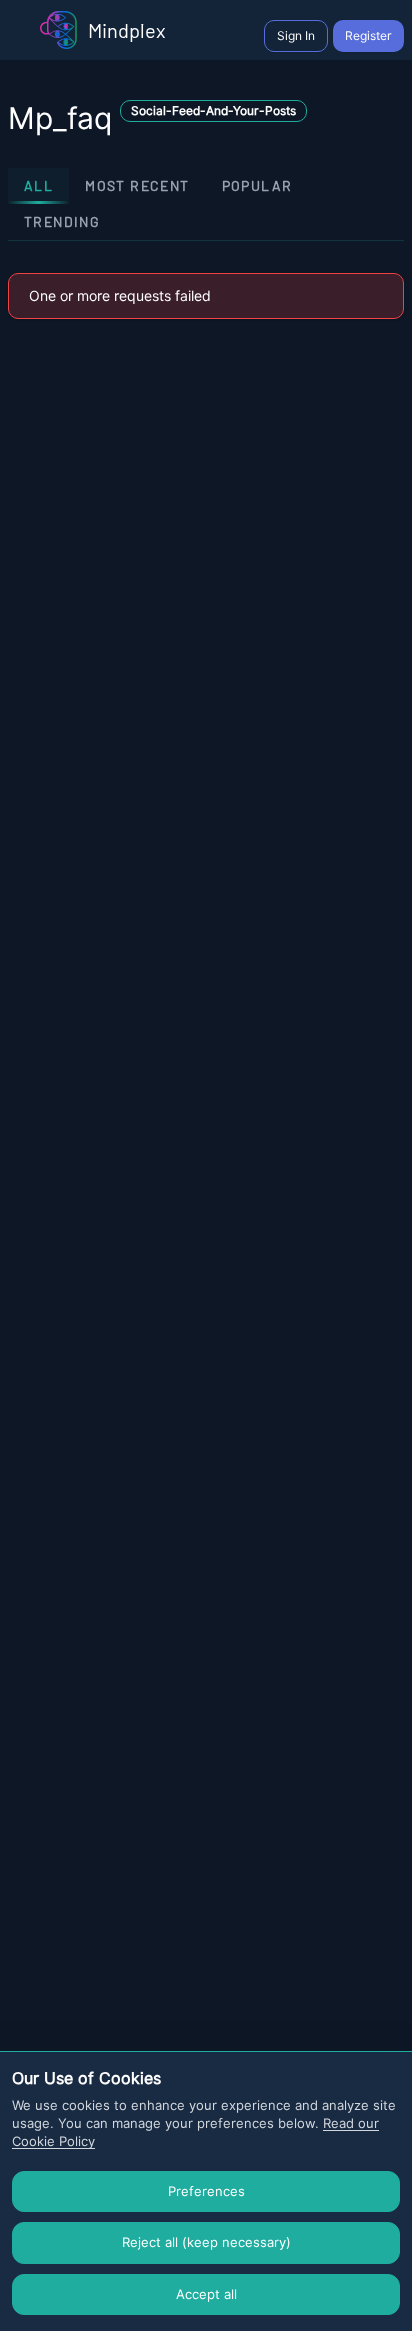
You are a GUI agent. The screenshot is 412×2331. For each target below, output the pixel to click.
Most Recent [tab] (137, 185)
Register (368, 35)
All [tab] (38, 185)
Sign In (296, 35)
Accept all (206, 2294)
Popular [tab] (257, 185)
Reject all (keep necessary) (206, 2242)
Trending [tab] (62, 221)
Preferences (206, 2191)
